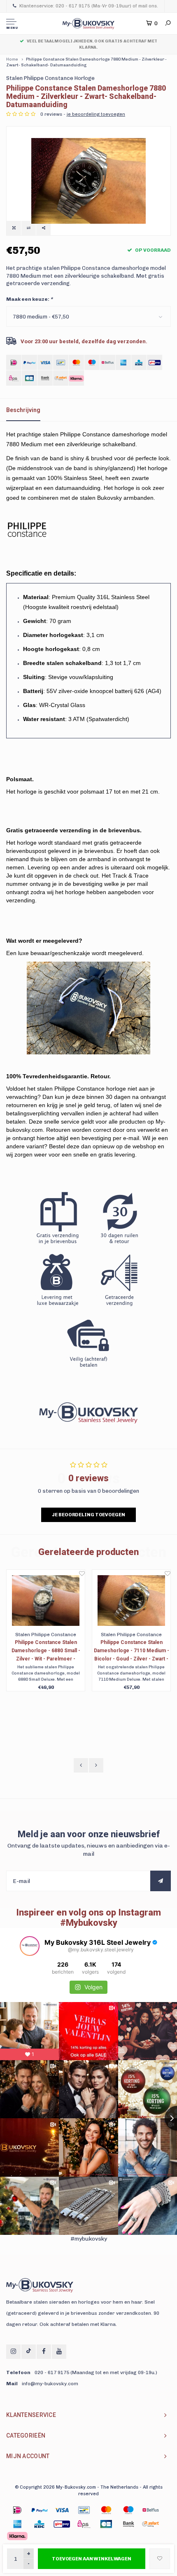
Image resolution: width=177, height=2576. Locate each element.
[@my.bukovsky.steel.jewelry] (30, 1946)
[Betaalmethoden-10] (84, 2524)
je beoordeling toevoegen (96, 114)
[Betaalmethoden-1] (17, 2510)
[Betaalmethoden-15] (40, 2510)
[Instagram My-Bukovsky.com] (13, 2352)
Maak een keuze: (29, 299)
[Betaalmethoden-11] (106, 2524)
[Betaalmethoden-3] (84, 2510)
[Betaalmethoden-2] (62, 2510)
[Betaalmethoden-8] (40, 2524)
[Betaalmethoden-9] (62, 2524)
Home (12, 59)
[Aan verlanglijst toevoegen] (160, 2559)
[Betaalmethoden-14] (17, 2536)
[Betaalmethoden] (14, 362)
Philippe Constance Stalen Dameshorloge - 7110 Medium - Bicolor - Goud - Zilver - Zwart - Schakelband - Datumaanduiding (132, 1651)
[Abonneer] (161, 1881)
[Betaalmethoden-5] (128, 2510)
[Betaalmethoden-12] (128, 2524)
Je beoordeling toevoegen (88, 1515)
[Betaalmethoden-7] (17, 2524)
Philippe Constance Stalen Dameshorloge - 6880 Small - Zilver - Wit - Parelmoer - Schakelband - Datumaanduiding (46, 1651)
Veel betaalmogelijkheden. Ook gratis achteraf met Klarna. (92, 44)
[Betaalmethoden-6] (151, 2510)
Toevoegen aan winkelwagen (92, 2559)
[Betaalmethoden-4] (106, 2510)
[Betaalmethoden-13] (151, 2524)
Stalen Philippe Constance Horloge (50, 78)
